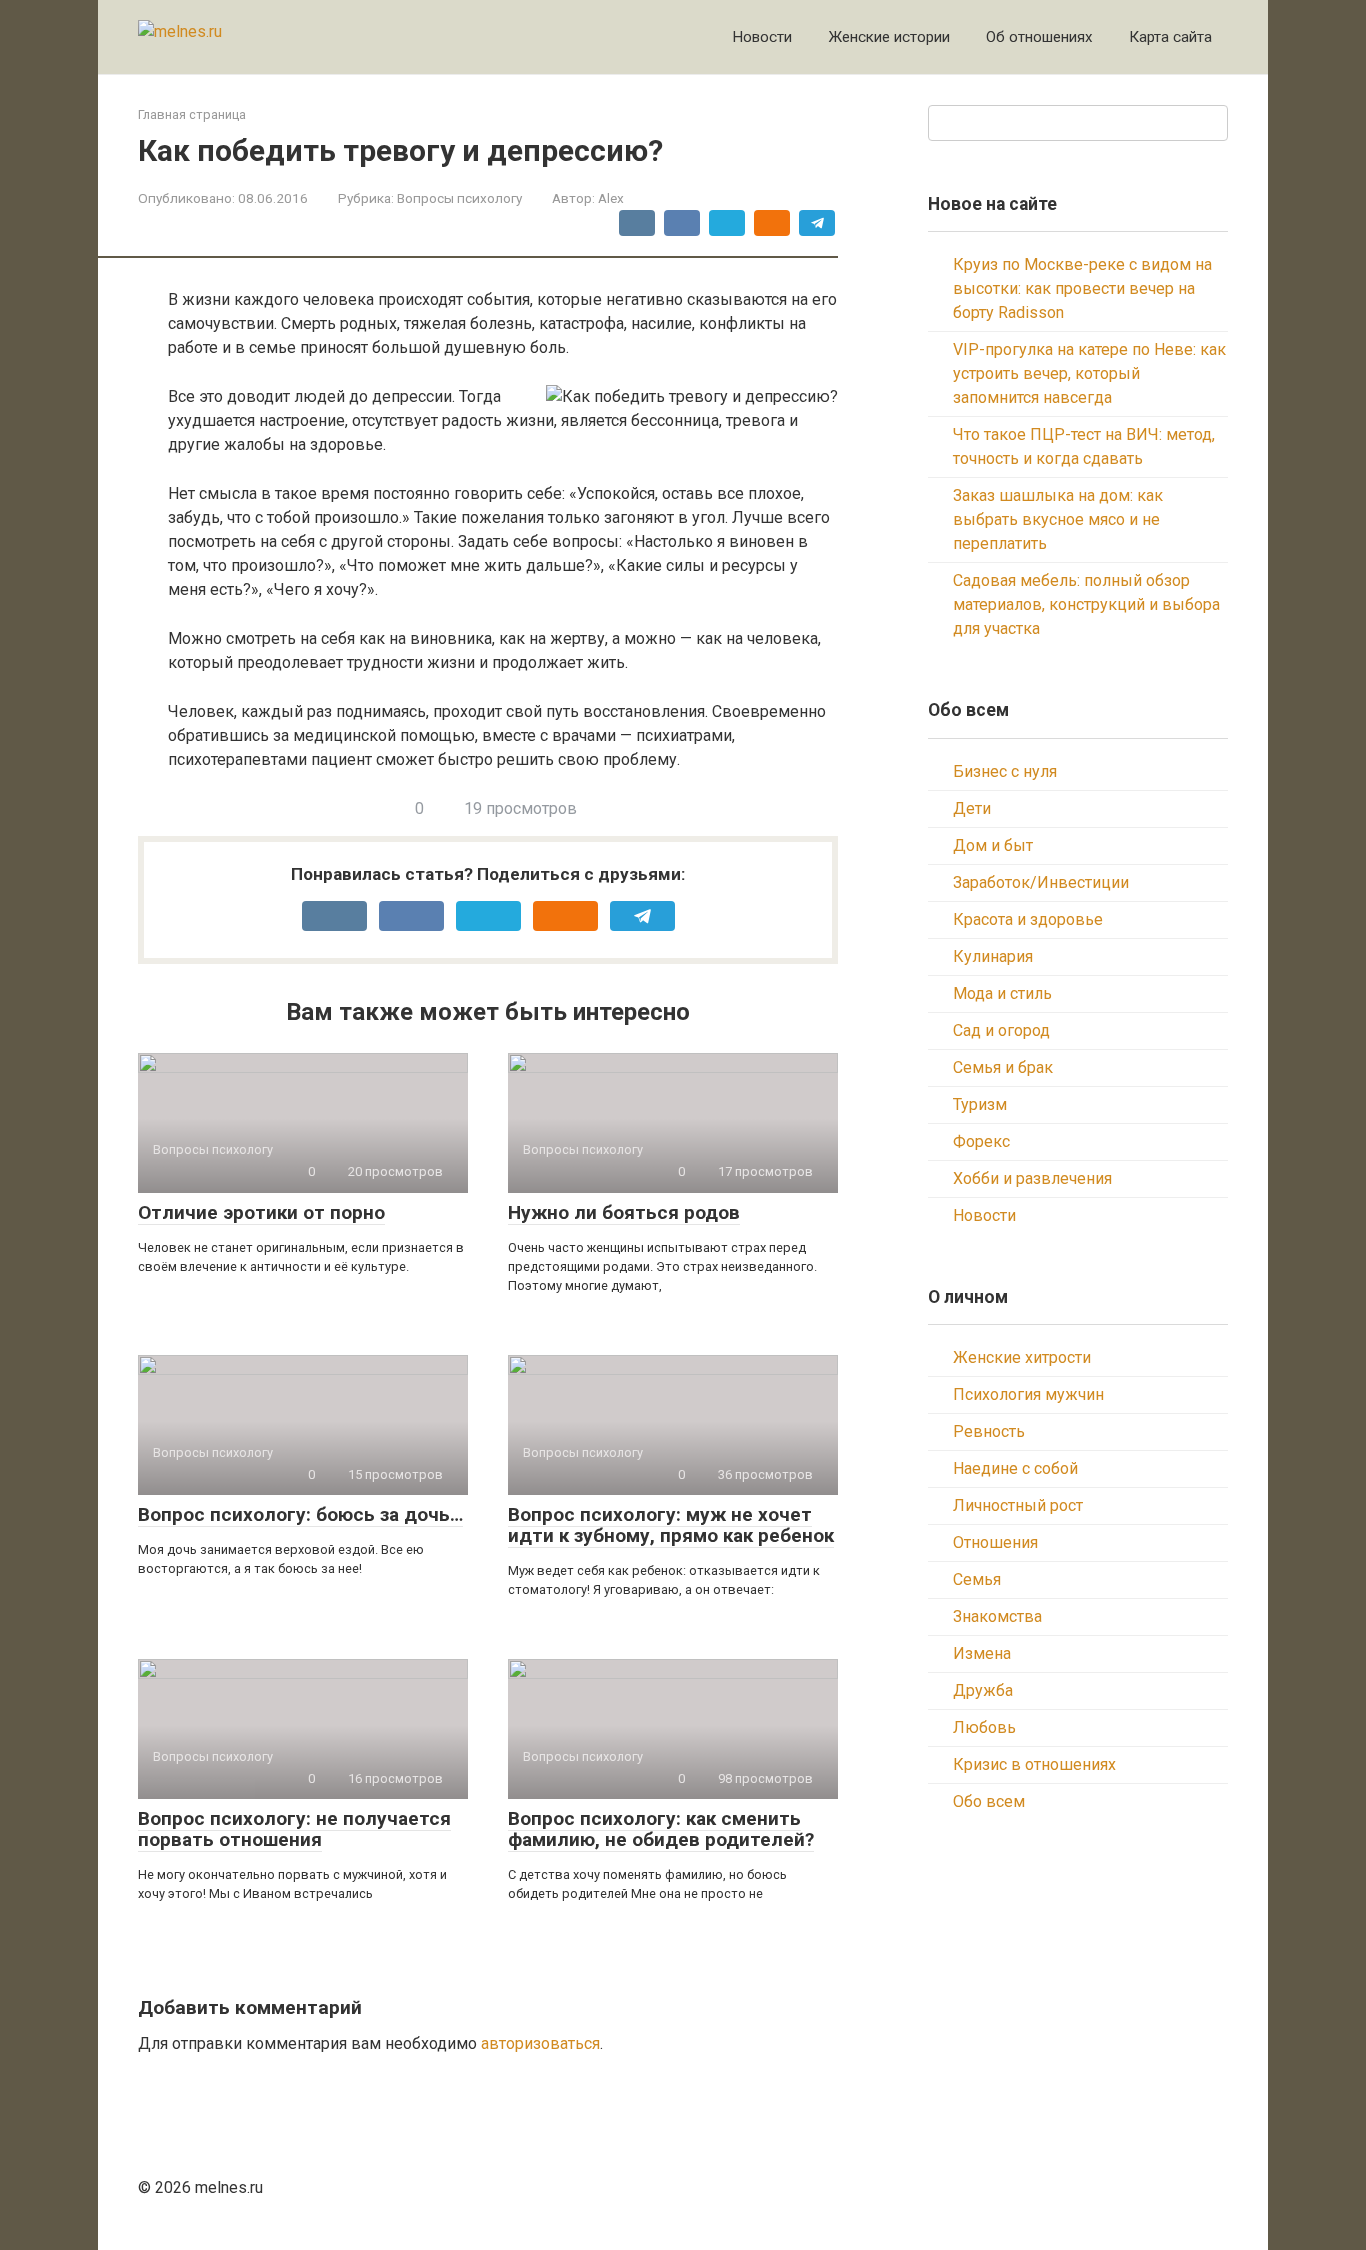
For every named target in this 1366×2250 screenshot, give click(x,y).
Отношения (995, 1542)
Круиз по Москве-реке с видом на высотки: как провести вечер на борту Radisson (1082, 288)
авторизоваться (540, 2043)
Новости (762, 37)
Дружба (983, 1690)
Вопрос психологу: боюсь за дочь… (300, 1514)
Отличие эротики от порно (261, 1212)
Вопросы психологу (459, 198)
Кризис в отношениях (1034, 1764)
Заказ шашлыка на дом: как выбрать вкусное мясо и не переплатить (1058, 519)
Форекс (981, 1141)
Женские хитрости (1022, 1357)
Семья (977, 1579)
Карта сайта (1170, 37)
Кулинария (993, 956)
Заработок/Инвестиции (1041, 882)
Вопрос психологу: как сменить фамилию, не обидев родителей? (661, 1829)
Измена (982, 1653)
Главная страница (192, 114)
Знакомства (997, 1616)
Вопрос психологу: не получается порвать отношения (294, 1829)
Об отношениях (1039, 37)
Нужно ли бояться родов (624, 1212)
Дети (972, 808)
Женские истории (889, 37)
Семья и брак (1003, 1067)
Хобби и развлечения (1032, 1178)
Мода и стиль (1002, 993)
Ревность (989, 1431)
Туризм (980, 1104)
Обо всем (989, 1801)
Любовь (984, 1727)
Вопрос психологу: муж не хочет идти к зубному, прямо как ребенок (671, 1525)
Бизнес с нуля (1005, 771)
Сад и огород (1001, 1030)
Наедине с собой (1015, 1468)
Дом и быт (993, 845)
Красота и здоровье (1028, 919)
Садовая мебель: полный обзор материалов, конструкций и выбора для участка (1086, 604)
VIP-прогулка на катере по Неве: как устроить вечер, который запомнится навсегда (1089, 373)
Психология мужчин (1028, 1394)
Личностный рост (1018, 1505)
